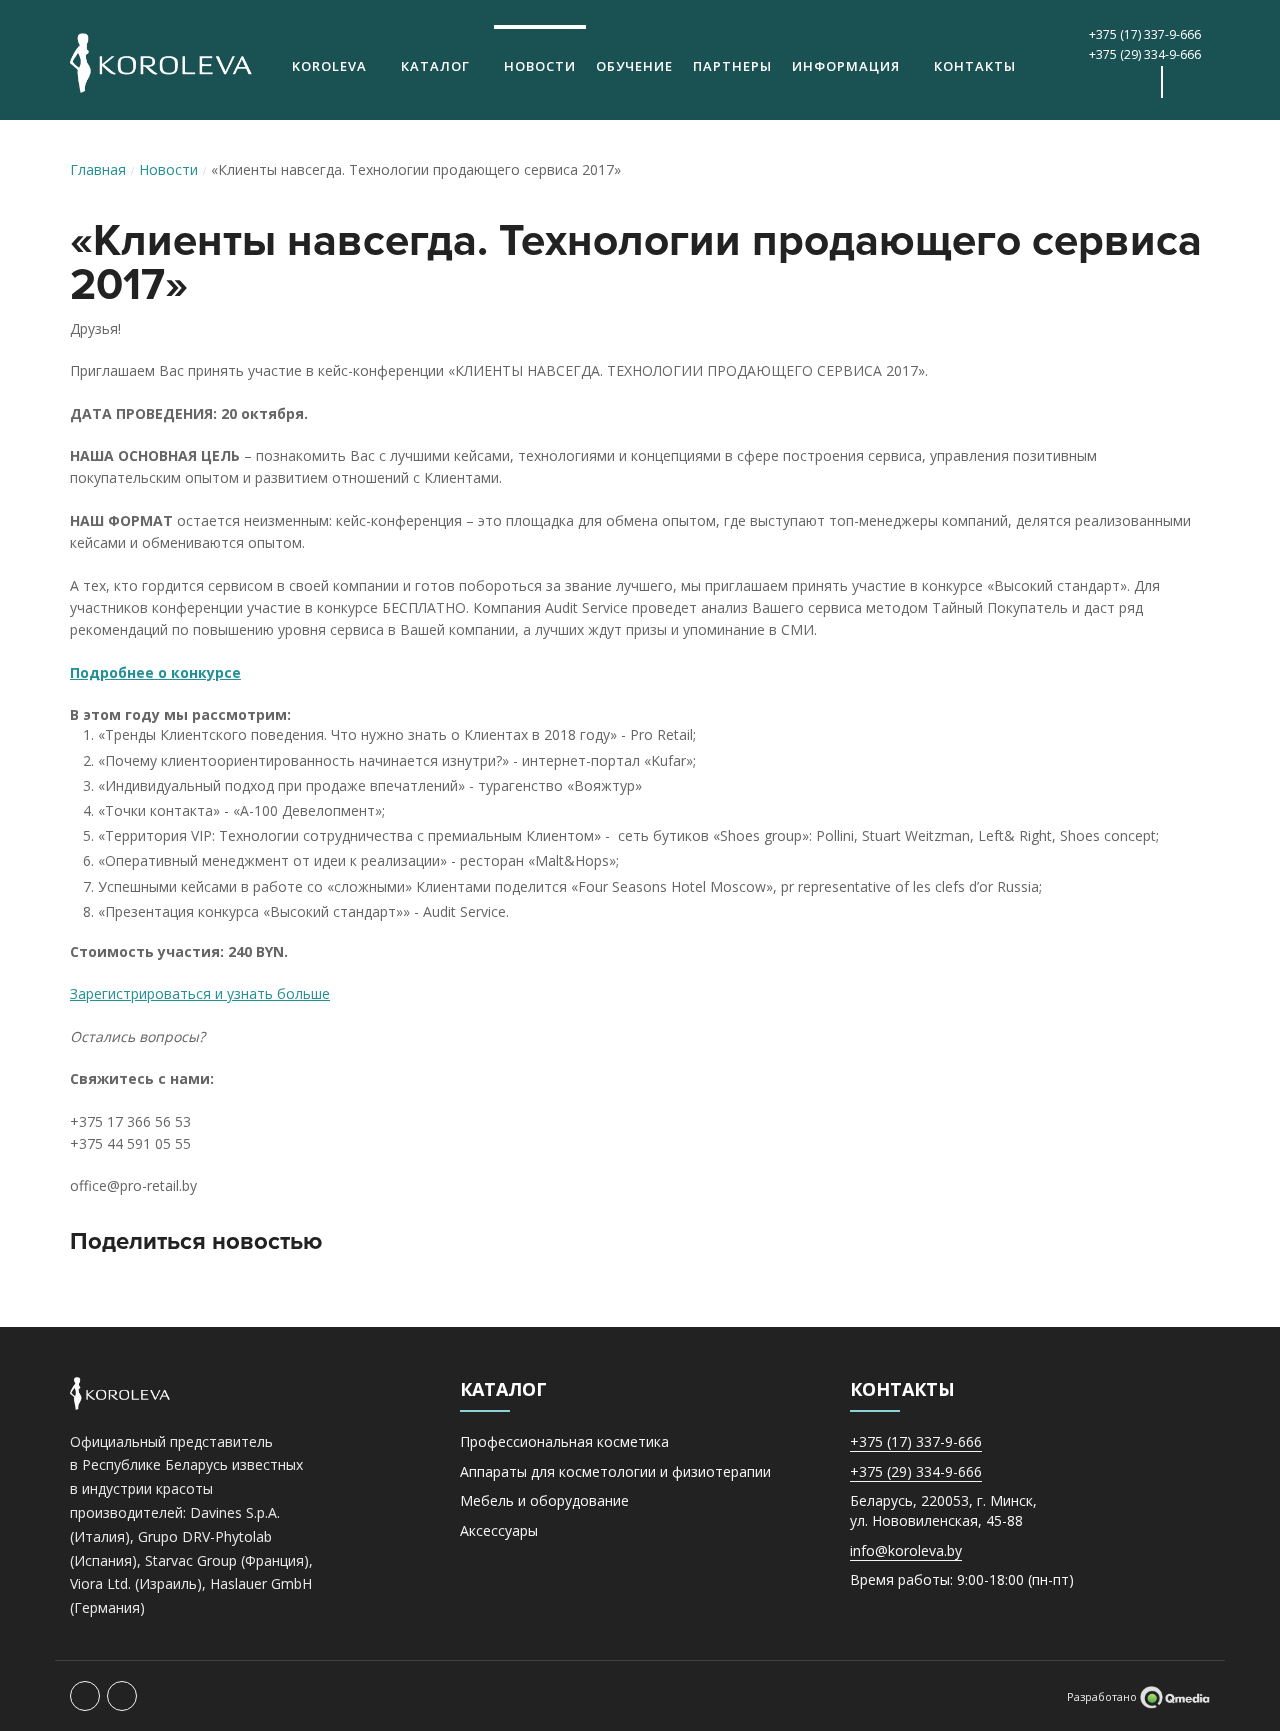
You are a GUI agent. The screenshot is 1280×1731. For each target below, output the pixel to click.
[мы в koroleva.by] (1135, 82)
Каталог (435, 66)
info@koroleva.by (906, 1550)
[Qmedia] (1175, 1696)
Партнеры (732, 66)
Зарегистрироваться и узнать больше (200, 993)
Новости (540, 66)
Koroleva (329, 66)
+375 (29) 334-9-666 (1145, 54)
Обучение (634, 66)
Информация (846, 66)
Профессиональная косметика (564, 1441)
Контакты (975, 66)
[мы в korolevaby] (1096, 82)
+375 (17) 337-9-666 (1145, 34)
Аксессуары (499, 1530)
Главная (98, 169)
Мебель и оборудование (544, 1500)
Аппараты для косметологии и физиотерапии (615, 1471)
